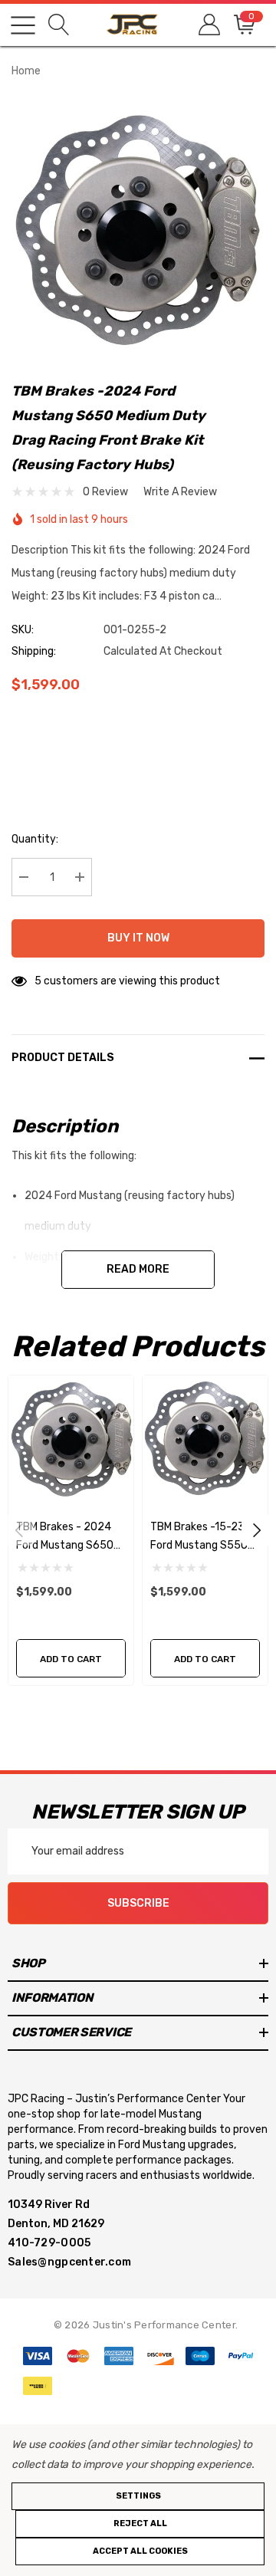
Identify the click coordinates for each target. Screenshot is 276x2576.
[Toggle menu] (23, 25)
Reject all (140, 2523)
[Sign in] (208, 25)
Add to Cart (71, 1659)
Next (257, 1530)
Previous (19, 1530)
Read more (138, 1269)
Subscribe (138, 1903)
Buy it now (138, 938)
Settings (138, 2496)
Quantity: (35, 839)
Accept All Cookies (140, 2551)
